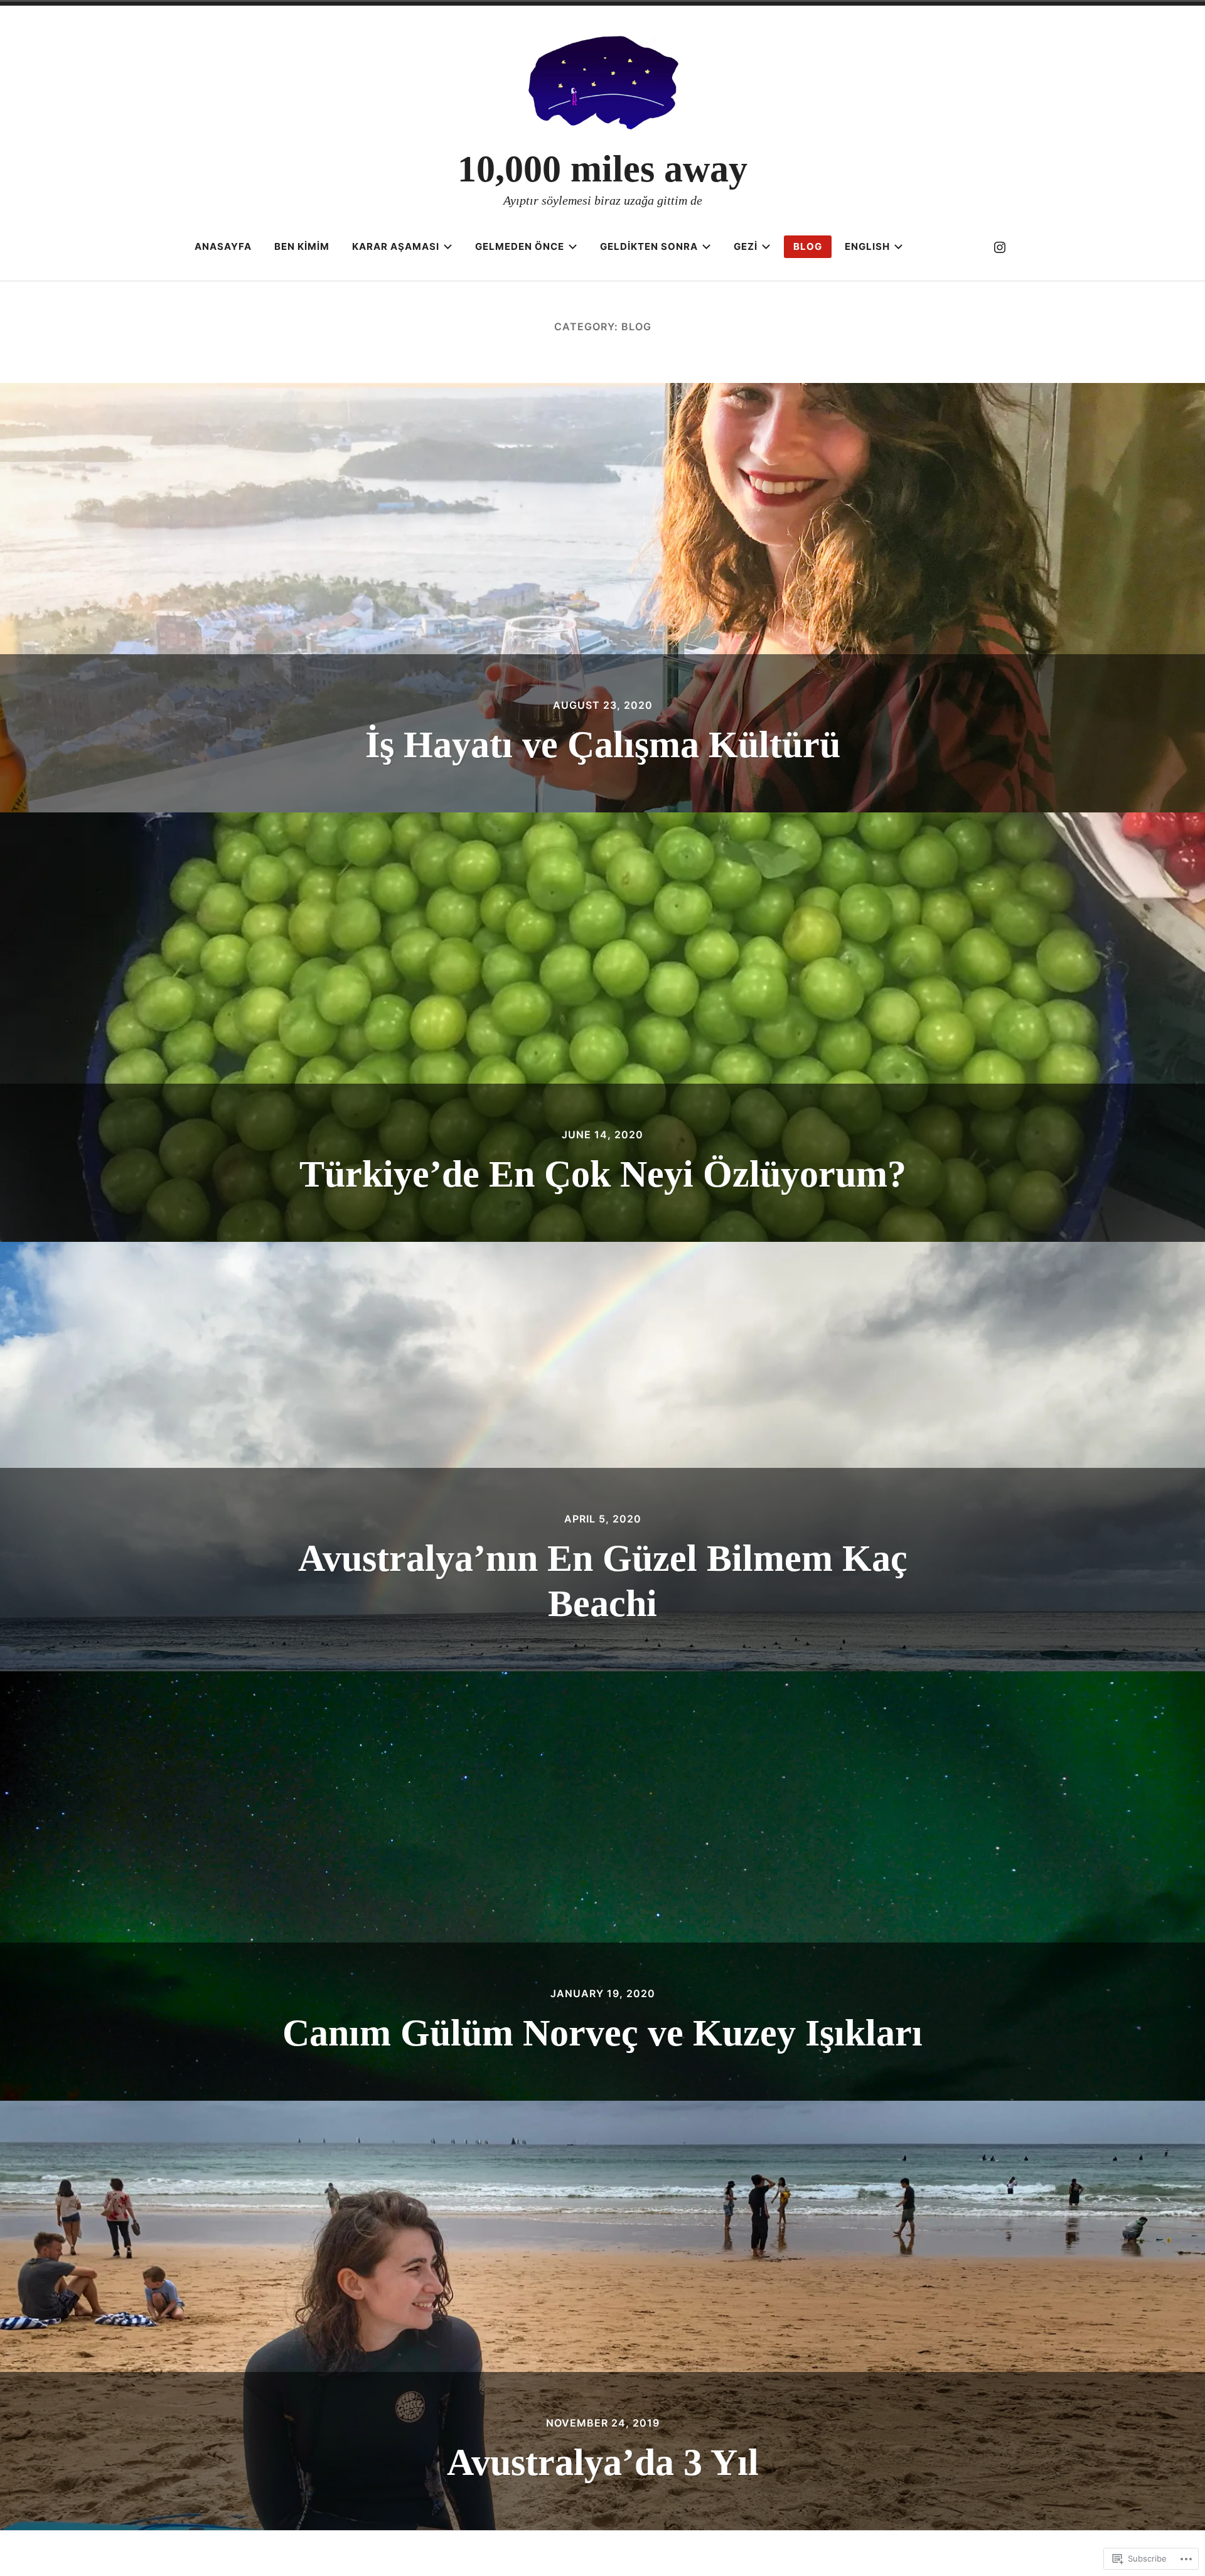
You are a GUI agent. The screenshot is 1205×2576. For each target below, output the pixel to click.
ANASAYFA (223, 246)
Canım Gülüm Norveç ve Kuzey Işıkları (602, 2033)
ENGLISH (867, 246)
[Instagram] (1000, 247)
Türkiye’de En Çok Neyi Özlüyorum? (603, 1174)
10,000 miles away (602, 169)
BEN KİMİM (302, 246)
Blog (808, 246)
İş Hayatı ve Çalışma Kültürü (603, 745)
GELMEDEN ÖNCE (520, 246)
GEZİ (746, 246)
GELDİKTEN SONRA (649, 246)
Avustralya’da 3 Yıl (603, 2462)
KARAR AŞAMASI (396, 246)
